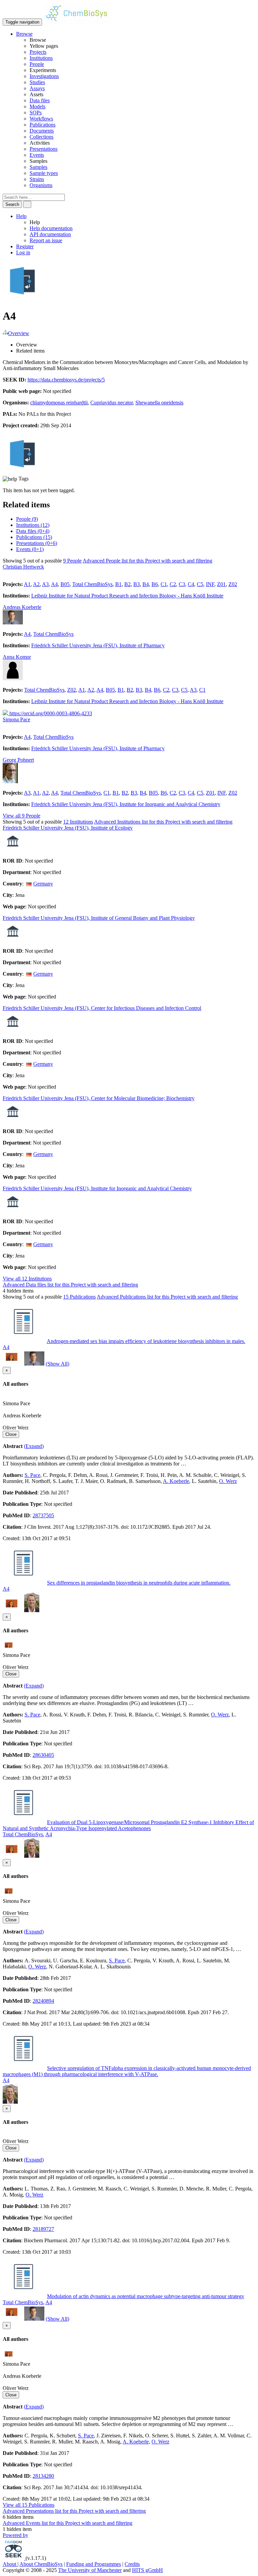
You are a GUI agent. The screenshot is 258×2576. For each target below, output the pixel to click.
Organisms (41, 185)
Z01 (221, 584)
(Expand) (34, 1446)
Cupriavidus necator (112, 403)
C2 (173, 584)
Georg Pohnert (18, 760)
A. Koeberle (176, 1481)
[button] (24, 34)
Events (37, 155)
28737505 (43, 1515)
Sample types (44, 173)
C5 (200, 584)
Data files (40, 100)
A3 (45, 584)
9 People (72, 561)
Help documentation (51, 228)
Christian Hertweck (23, 567)
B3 (137, 584)
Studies (37, 82)
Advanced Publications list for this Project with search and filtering (167, 1297)
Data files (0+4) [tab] (33, 531)
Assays (37, 88)
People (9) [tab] (27, 519)
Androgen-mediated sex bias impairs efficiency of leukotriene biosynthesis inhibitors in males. (146, 1341)
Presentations (44, 149)
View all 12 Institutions (27, 1279)
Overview (19, 333)
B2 (127, 584)
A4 (54, 584)
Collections (41, 137)
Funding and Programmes (94, 2564)
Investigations (44, 76)
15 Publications (79, 1297)
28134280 (43, 2476)
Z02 (233, 584)
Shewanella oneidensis (159, 403)
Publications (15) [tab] (34, 537)
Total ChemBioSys (92, 584)
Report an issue (46, 240)
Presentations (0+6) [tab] (37, 543)
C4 (191, 584)
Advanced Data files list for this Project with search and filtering (70, 1285)
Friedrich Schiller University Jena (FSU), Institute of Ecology (68, 828)
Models (37, 106)
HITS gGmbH (147, 2570)
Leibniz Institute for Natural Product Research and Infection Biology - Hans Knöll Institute (127, 596)
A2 (36, 584)
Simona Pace (16, 719)
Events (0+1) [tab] (30, 549)
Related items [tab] (30, 351)
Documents (42, 131)
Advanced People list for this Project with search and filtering (147, 561)
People (37, 64)
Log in (23, 252)
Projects (38, 52)
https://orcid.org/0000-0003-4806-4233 (50, 713)
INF (210, 584)
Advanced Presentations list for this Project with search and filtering (74, 2511)
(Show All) (57, 1364)
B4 (146, 584)
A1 (27, 584)
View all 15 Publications (29, 2505)
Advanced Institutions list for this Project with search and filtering (163, 822)
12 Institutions (78, 822)
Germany (43, 884)
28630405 (43, 1755)
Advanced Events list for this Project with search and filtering (68, 2523)
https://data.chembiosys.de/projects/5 (66, 380)
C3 (182, 584)
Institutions (41, 58)
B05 (65, 584)
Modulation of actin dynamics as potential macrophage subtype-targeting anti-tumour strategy (146, 2296)
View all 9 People (21, 816)
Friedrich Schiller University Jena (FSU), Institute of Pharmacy (98, 645)
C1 (164, 584)
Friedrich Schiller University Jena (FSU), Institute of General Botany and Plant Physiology (99, 918)
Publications (42, 125)
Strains (37, 179)
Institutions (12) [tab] (33, 525)
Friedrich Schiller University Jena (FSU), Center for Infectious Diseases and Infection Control (102, 1008)
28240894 (43, 2001)
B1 (118, 584)
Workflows (41, 119)
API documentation (50, 234)
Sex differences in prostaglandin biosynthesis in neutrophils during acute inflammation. (139, 1583)
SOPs (36, 113)
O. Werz (228, 1481)
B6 (155, 584)
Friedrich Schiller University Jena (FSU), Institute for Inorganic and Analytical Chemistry (126, 804)
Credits (132, 2564)
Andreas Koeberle (22, 607)
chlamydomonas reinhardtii (59, 403)
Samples (38, 167)
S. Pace (32, 1475)
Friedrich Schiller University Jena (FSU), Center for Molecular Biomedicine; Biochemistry (99, 1098)
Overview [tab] (27, 345)
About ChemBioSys (41, 2564)
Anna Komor (17, 657)
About (10, 2564)
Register (25, 246)
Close (11, 1434)
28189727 (43, 2229)
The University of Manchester (90, 2570)
